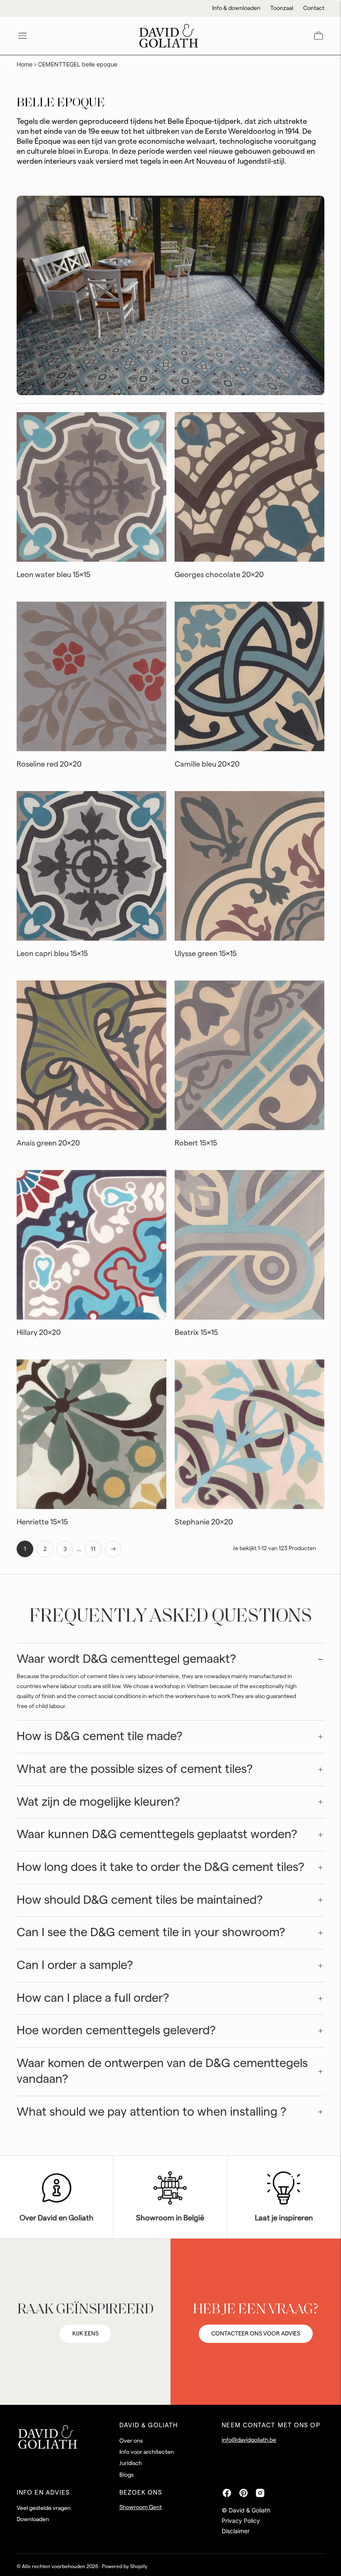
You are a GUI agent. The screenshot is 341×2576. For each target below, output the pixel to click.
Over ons (131, 2441)
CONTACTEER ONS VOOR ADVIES (256, 2334)
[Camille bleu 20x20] (250, 676)
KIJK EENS (85, 2334)
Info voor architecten (147, 2452)
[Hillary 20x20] (91, 1245)
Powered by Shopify (125, 2566)
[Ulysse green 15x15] (250, 866)
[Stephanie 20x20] (250, 1434)
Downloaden (33, 2519)
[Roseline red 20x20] (91, 676)
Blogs (126, 2475)
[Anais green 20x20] (91, 1055)
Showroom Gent (141, 2507)
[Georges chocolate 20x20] (250, 487)
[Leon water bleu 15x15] (91, 487)
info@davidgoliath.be (249, 2440)
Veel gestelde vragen (44, 2508)
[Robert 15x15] (250, 1055)
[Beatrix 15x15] (250, 1245)
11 (93, 1549)
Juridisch (131, 2463)
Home (25, 64)
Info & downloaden (236, 8)
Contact (314, 8)
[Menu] (22, 36)
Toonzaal (282, 8)
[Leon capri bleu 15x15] (91, 866)
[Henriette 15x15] (91, 1434)
